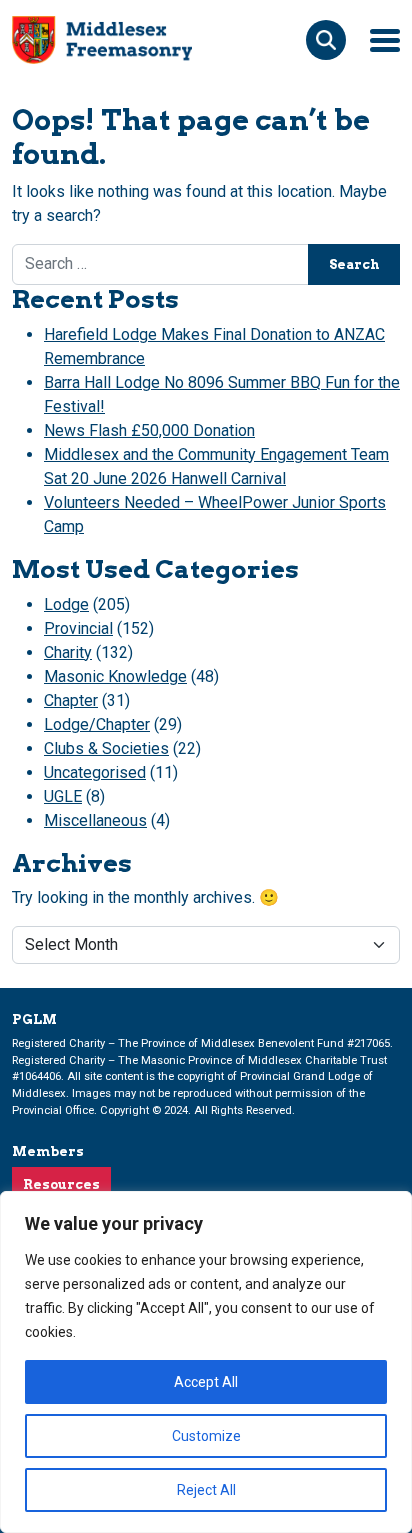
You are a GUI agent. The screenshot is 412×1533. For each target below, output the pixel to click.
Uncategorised (95, 772)
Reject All (206, 1490)
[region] (206, 1362)
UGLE (63, 796)
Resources (61, 1184)
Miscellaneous (95, 820)
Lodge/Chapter (97, 724)
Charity (68, 652)
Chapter (71, 700)
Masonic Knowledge (115, 676)
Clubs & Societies (106, 748)
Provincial (78, 628)
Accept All (206, 1382)
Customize (206, 1436)
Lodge (66, 604)
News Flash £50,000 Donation (149, 430)
